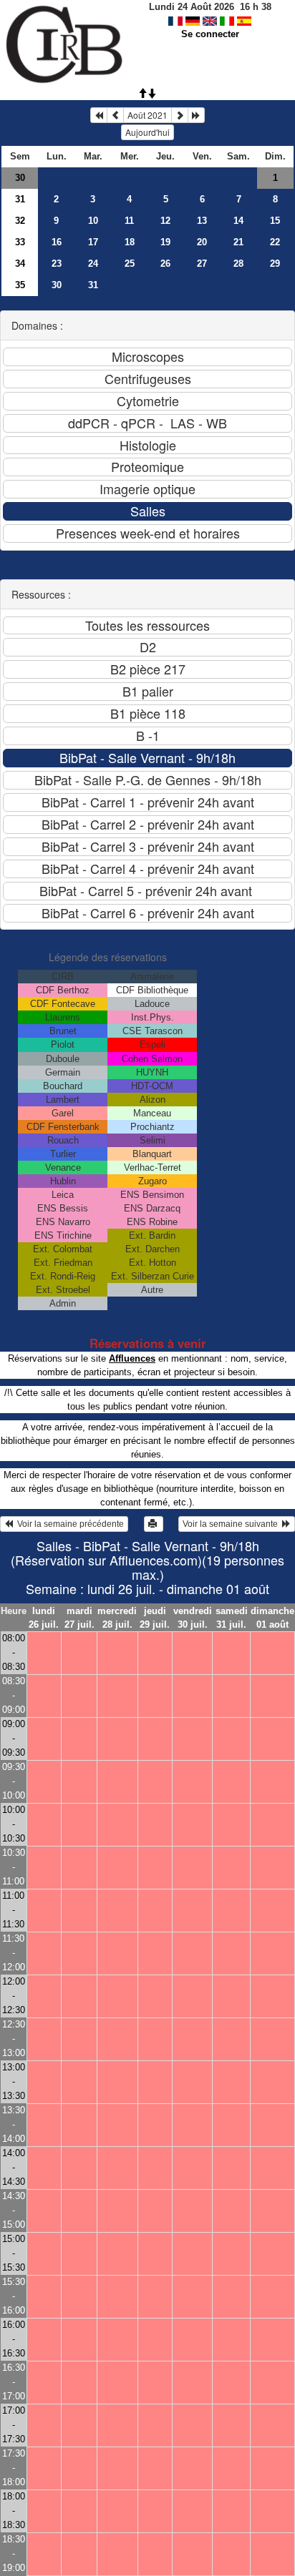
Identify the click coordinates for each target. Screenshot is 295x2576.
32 (20, 221)
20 (202, 242)
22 (275, 242)
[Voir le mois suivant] (180, 115)
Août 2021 (147, 115)
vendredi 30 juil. (193, 1618)
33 (20, 242)
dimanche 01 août (272, 1618)
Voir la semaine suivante (232, 1524)
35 (20, 285)
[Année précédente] (99, 115)
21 (238, 242)
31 (20, 199)
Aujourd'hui (147, 132)
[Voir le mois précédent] (115, 115)
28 (238, 264)
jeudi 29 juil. (155, 1618)
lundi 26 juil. (44, 1618)
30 (20, 178)
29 (275, 264)
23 (57, 264)
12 (165, 221)
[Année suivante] (196, 115)
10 (93, 221)
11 (129, 221)
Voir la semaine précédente (68, 1524)
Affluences (132, 1358)
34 (20, 264)
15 (275, 221)
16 (57, 242)
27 (202, 264)
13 (202, 221)
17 (93, 242)
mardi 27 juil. (79, 1618)
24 (93, 264)
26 (165, 264)
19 (165, 242)
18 (130, 242)
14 (238, 221)
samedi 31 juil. (232, 1618)
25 (130, 264)
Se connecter (210, 34)
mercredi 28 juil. (117, 1618)
